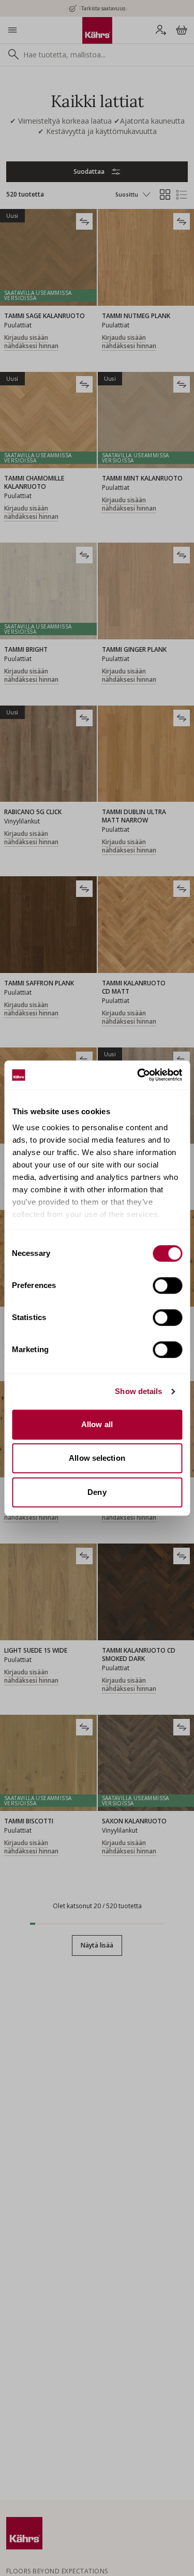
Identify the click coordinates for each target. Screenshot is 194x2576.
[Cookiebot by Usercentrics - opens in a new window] (138, 1075)
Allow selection (97, 1458)
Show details (138, 1391)
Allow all (97, 1424)
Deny (97, 1492)
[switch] (167, 1285)
